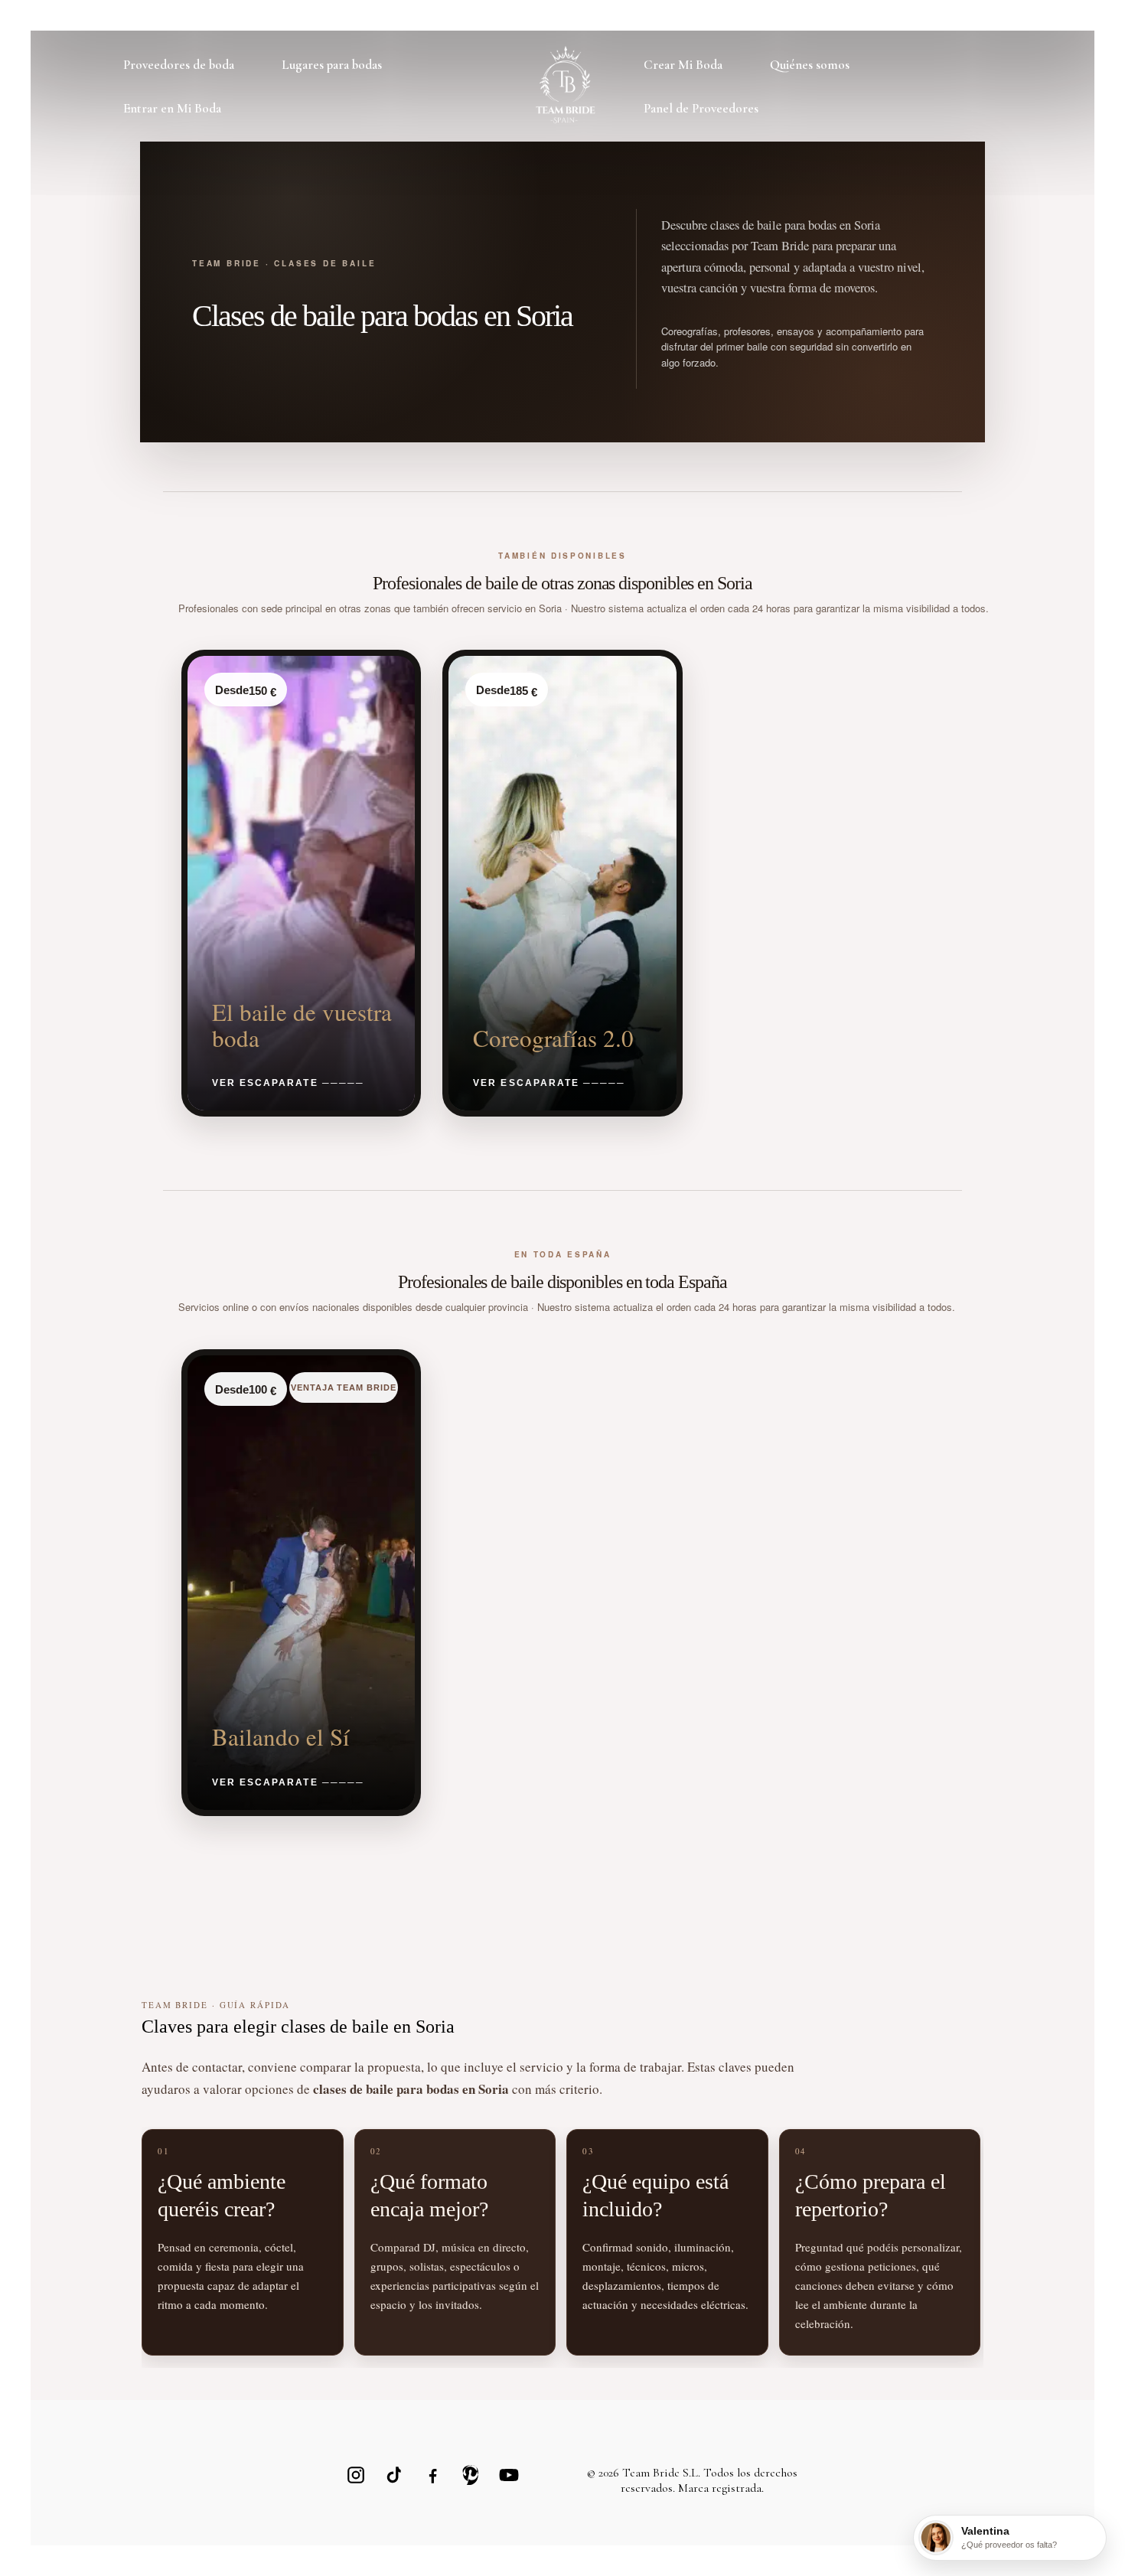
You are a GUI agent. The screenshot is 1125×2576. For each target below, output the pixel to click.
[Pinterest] (471, 2475)
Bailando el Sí (281, 1736)
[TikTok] (394, 2475)
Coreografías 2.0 (553, 1038)
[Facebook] (432, 2475)
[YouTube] (509, 2475)
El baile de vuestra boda (302, 1024)
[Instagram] (356, 2475)
